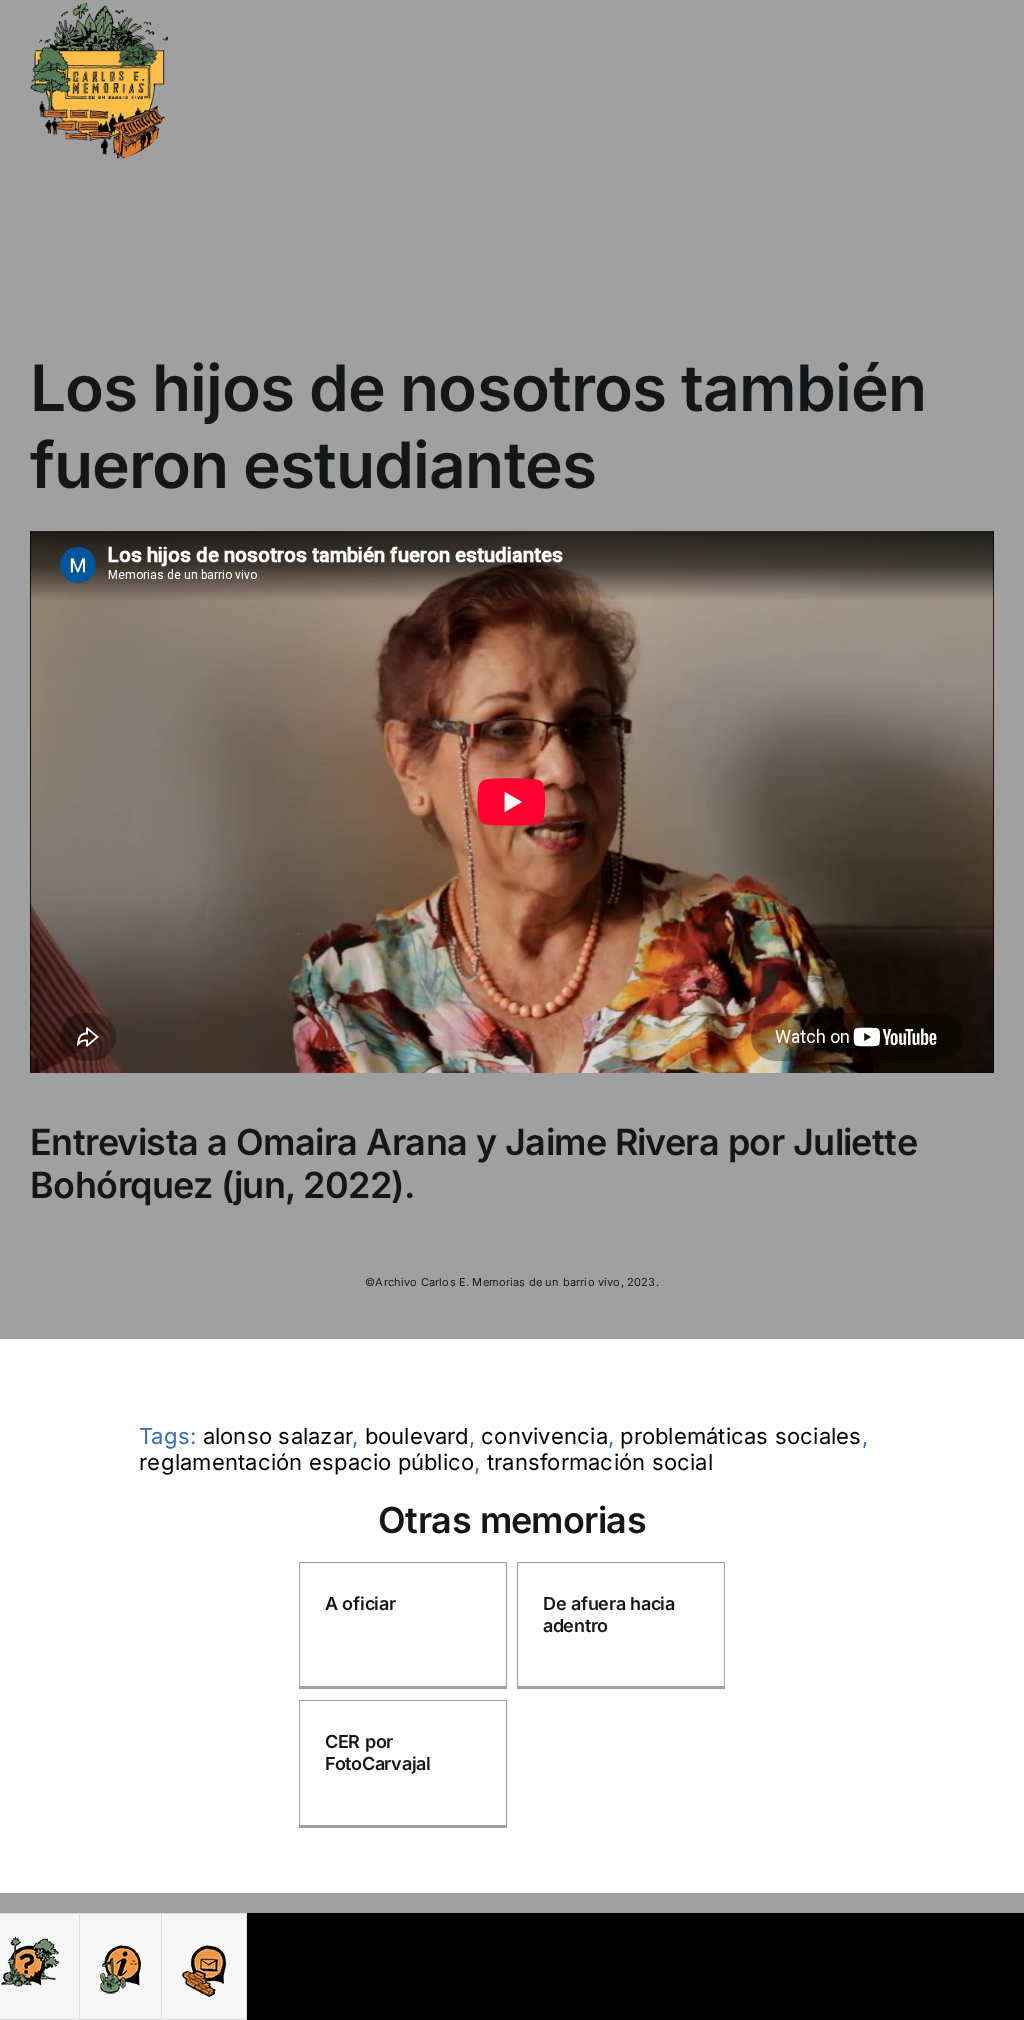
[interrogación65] (30, 1942)
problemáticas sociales (740, 1436)
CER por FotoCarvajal (378, 1752)
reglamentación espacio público (306, 1462)
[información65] (120, 1942)
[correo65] (204, 1942)
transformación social (600, 1462)
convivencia (544, 1436)
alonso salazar (277, 1436)
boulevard (417, 1436)
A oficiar (360, 1603)
